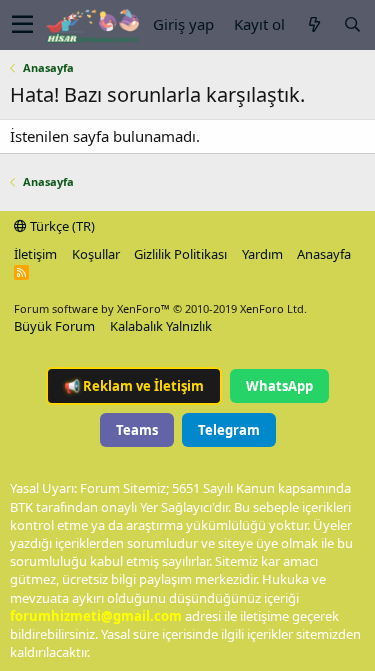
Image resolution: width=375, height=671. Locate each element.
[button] (22, 25)
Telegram (229, 430)
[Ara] (352, 24)
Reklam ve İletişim (134, 386)
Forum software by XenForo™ (160, 308)
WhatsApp (279, 386)
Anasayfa (324, 254)
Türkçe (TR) (61, 226)
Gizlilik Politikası (180, 254)
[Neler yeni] (314, 24)
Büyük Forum (54, 326)
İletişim (35, 254)
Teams (137, 430)
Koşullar (96, 254)
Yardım (262, 254)
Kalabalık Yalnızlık (161, 326)
